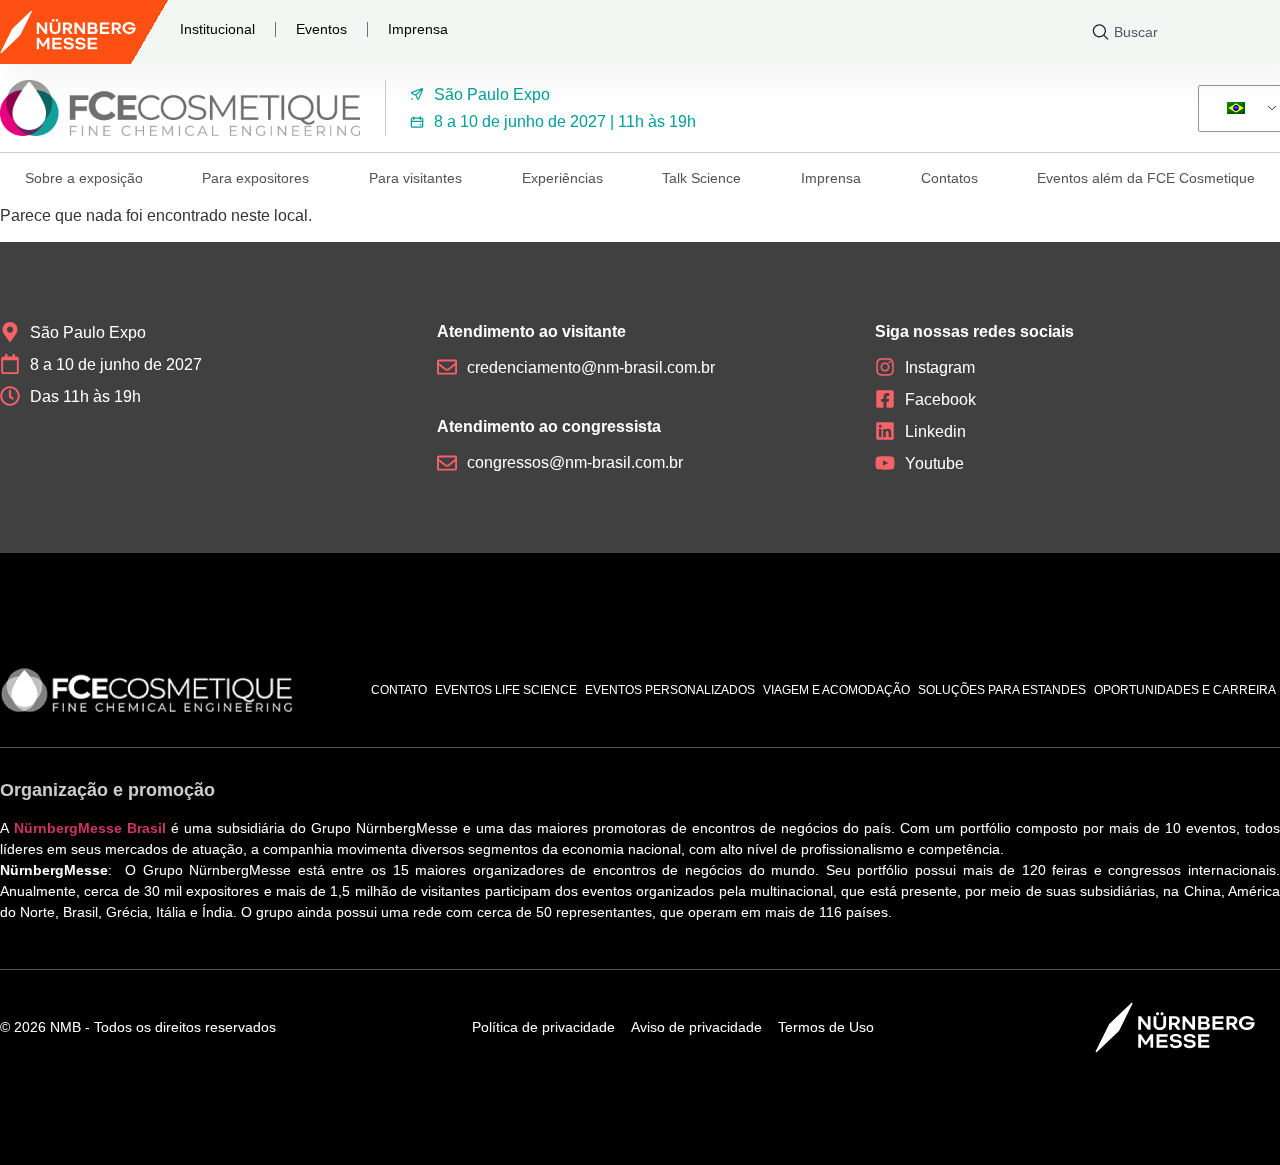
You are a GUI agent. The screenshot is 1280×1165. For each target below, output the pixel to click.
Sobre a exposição (84, 178)
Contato (399, 690)
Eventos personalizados (670, 690)
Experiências (562, 178)
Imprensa (418, 29)
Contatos (949, 178)
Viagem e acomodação (836, 690)
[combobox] (1181, 32)
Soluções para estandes (1002, 690)
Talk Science (701, 178)
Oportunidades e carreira (1185, 690)
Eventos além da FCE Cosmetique (1146, 178)
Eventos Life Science (506, 690)
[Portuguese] (1244, 109)
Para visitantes (415, 178)
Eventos (321, 29)
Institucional (217, 29)
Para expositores (255, 178)
